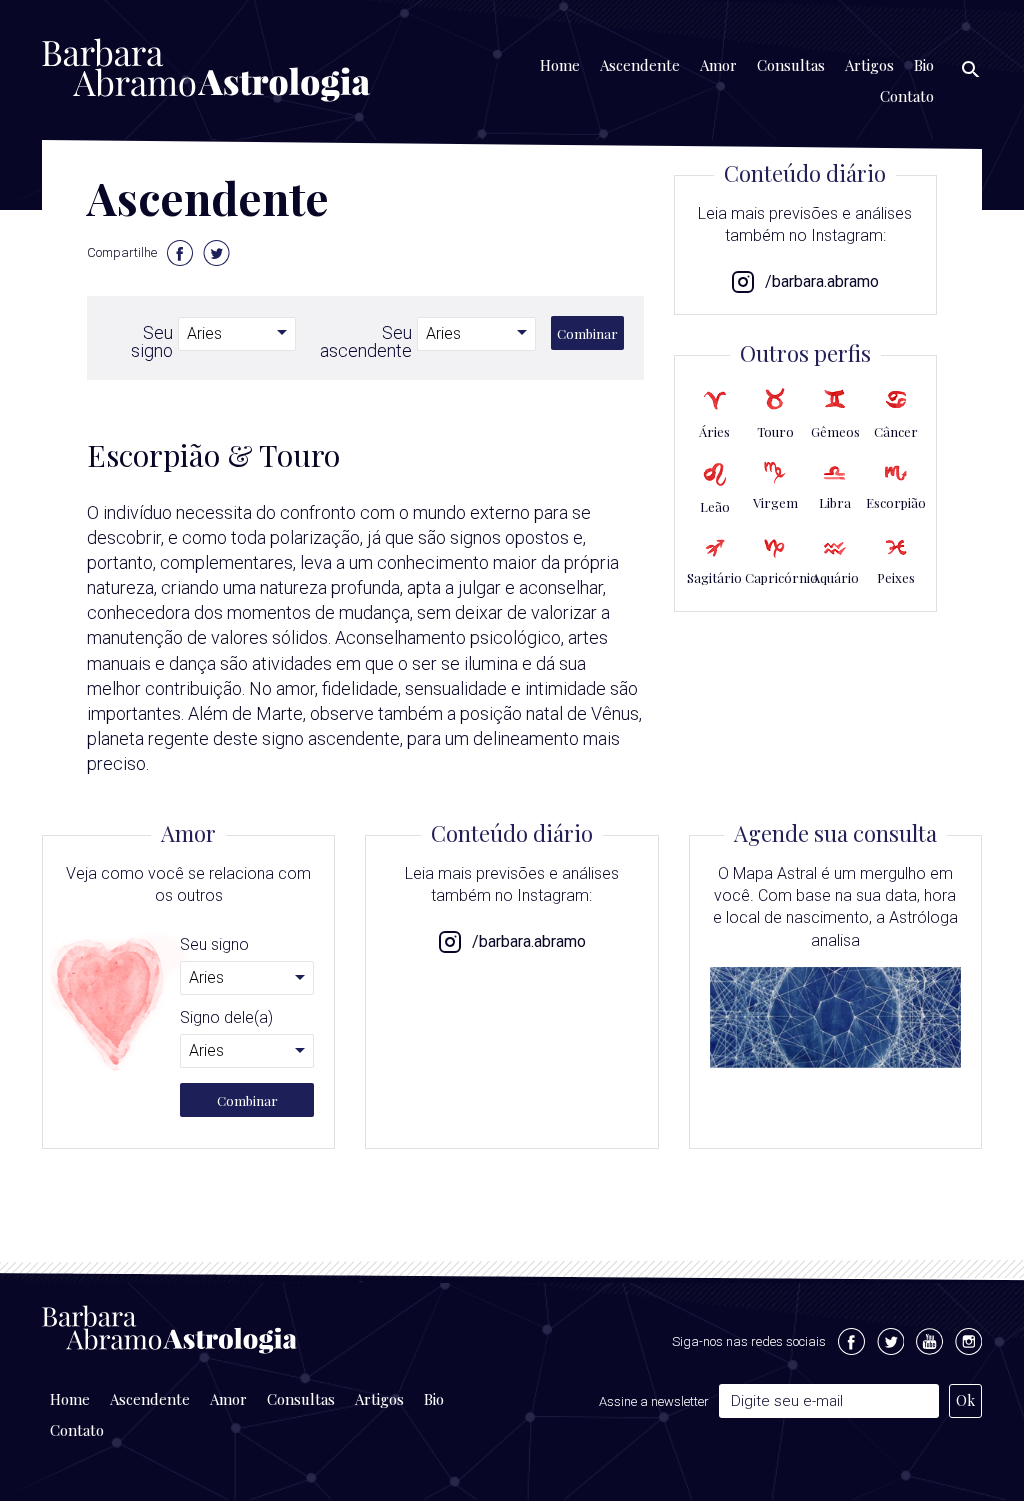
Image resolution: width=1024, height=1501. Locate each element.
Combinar (587, 333)
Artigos (869, 65)
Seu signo (152, 341)
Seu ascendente (366, 341)
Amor (718, 65)
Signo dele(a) (226, 1018)
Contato (907, 96)
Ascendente (640, 65)
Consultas (791, 65)
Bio (924, 65)
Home (560, 65)
